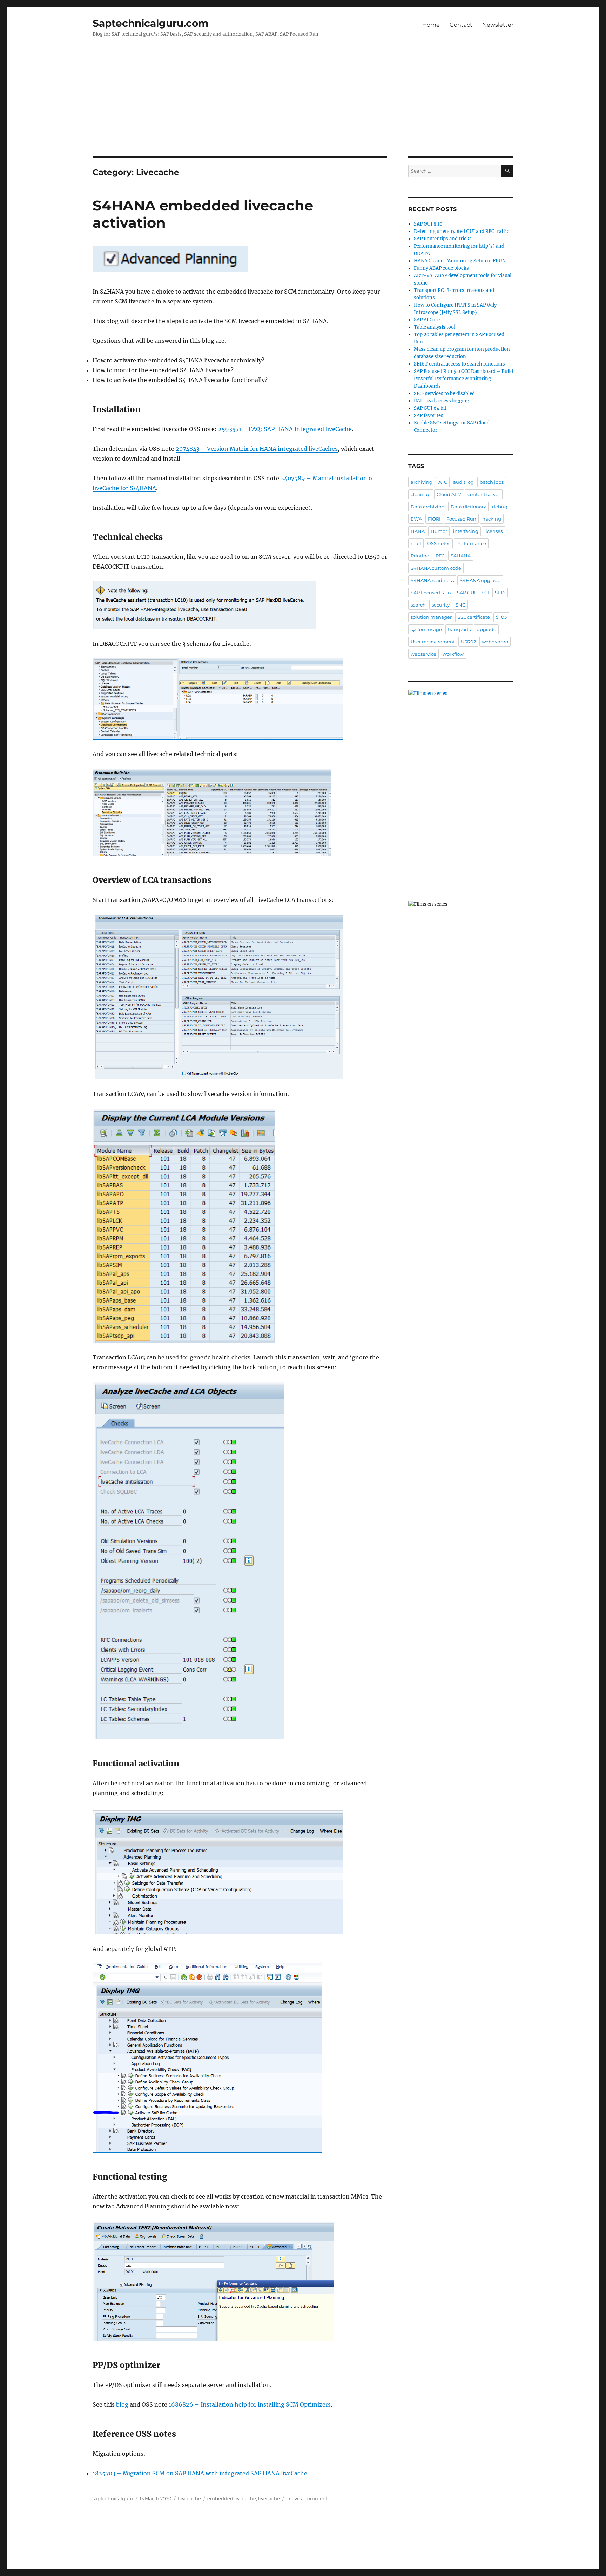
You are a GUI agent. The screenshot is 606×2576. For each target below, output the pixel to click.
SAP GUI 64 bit (430, 408)
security (441, 605)
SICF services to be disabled (444, 393)
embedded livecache (232, 2498)
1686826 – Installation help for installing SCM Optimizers (250, 2404)
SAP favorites (429, 416)
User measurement (433, 642)
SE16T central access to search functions (459, 364)
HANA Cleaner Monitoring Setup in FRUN (460, 261)
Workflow (453, 654)
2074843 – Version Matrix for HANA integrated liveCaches (257, 449)
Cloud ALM (449, 494)
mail (416, 543)
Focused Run (461, 519)
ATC (443, 482)
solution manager (431, 617)
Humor (439, 531)
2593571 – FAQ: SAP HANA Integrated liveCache (285, 429)
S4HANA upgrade (480, 580)
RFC (440, 556)
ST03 (501, 617)
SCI (485, 593)
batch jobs (492, 482)
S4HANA (461, 556)
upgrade (486, 629)
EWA (416, 519)
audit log (463, 482)
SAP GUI (466, 593)
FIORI (434, 519)
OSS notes (439, 543)
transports (459, 629)
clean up (421, 494)
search (418, 605)
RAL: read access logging (442, 401)
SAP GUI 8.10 (428, 224)
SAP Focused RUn (431, 593)
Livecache (189, 2498)
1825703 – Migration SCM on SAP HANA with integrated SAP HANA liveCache (200, 2473)
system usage (426, 629)
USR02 (468, 642)
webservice (423, 654)
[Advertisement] (303, 104)
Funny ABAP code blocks (441, 268)
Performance (471, 543)
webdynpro (495, 642)
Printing (420, 556)
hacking (492, 519)
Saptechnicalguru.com (150, 23)
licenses (493, 531)
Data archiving (428, 507)
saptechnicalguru (113, 2498)
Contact (461, 25)
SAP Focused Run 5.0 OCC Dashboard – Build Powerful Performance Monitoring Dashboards (463, 379)
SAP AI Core (427, 320)
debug (500, 507)
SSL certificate (474, 617)
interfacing (466, 531)
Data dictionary (468, 507)
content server (484, 494)
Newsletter (498, 25)
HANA (418, 531)
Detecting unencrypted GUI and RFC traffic (462, 231)
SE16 (500, 593)
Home (431, 25)
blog (122, 2404)
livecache (269, 2498)
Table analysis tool (435, 327)
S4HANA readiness (432, 580)
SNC (460, 605)
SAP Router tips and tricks (443, 239)
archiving (422, 482)
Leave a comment (307, 2498)
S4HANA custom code (436, 568)
